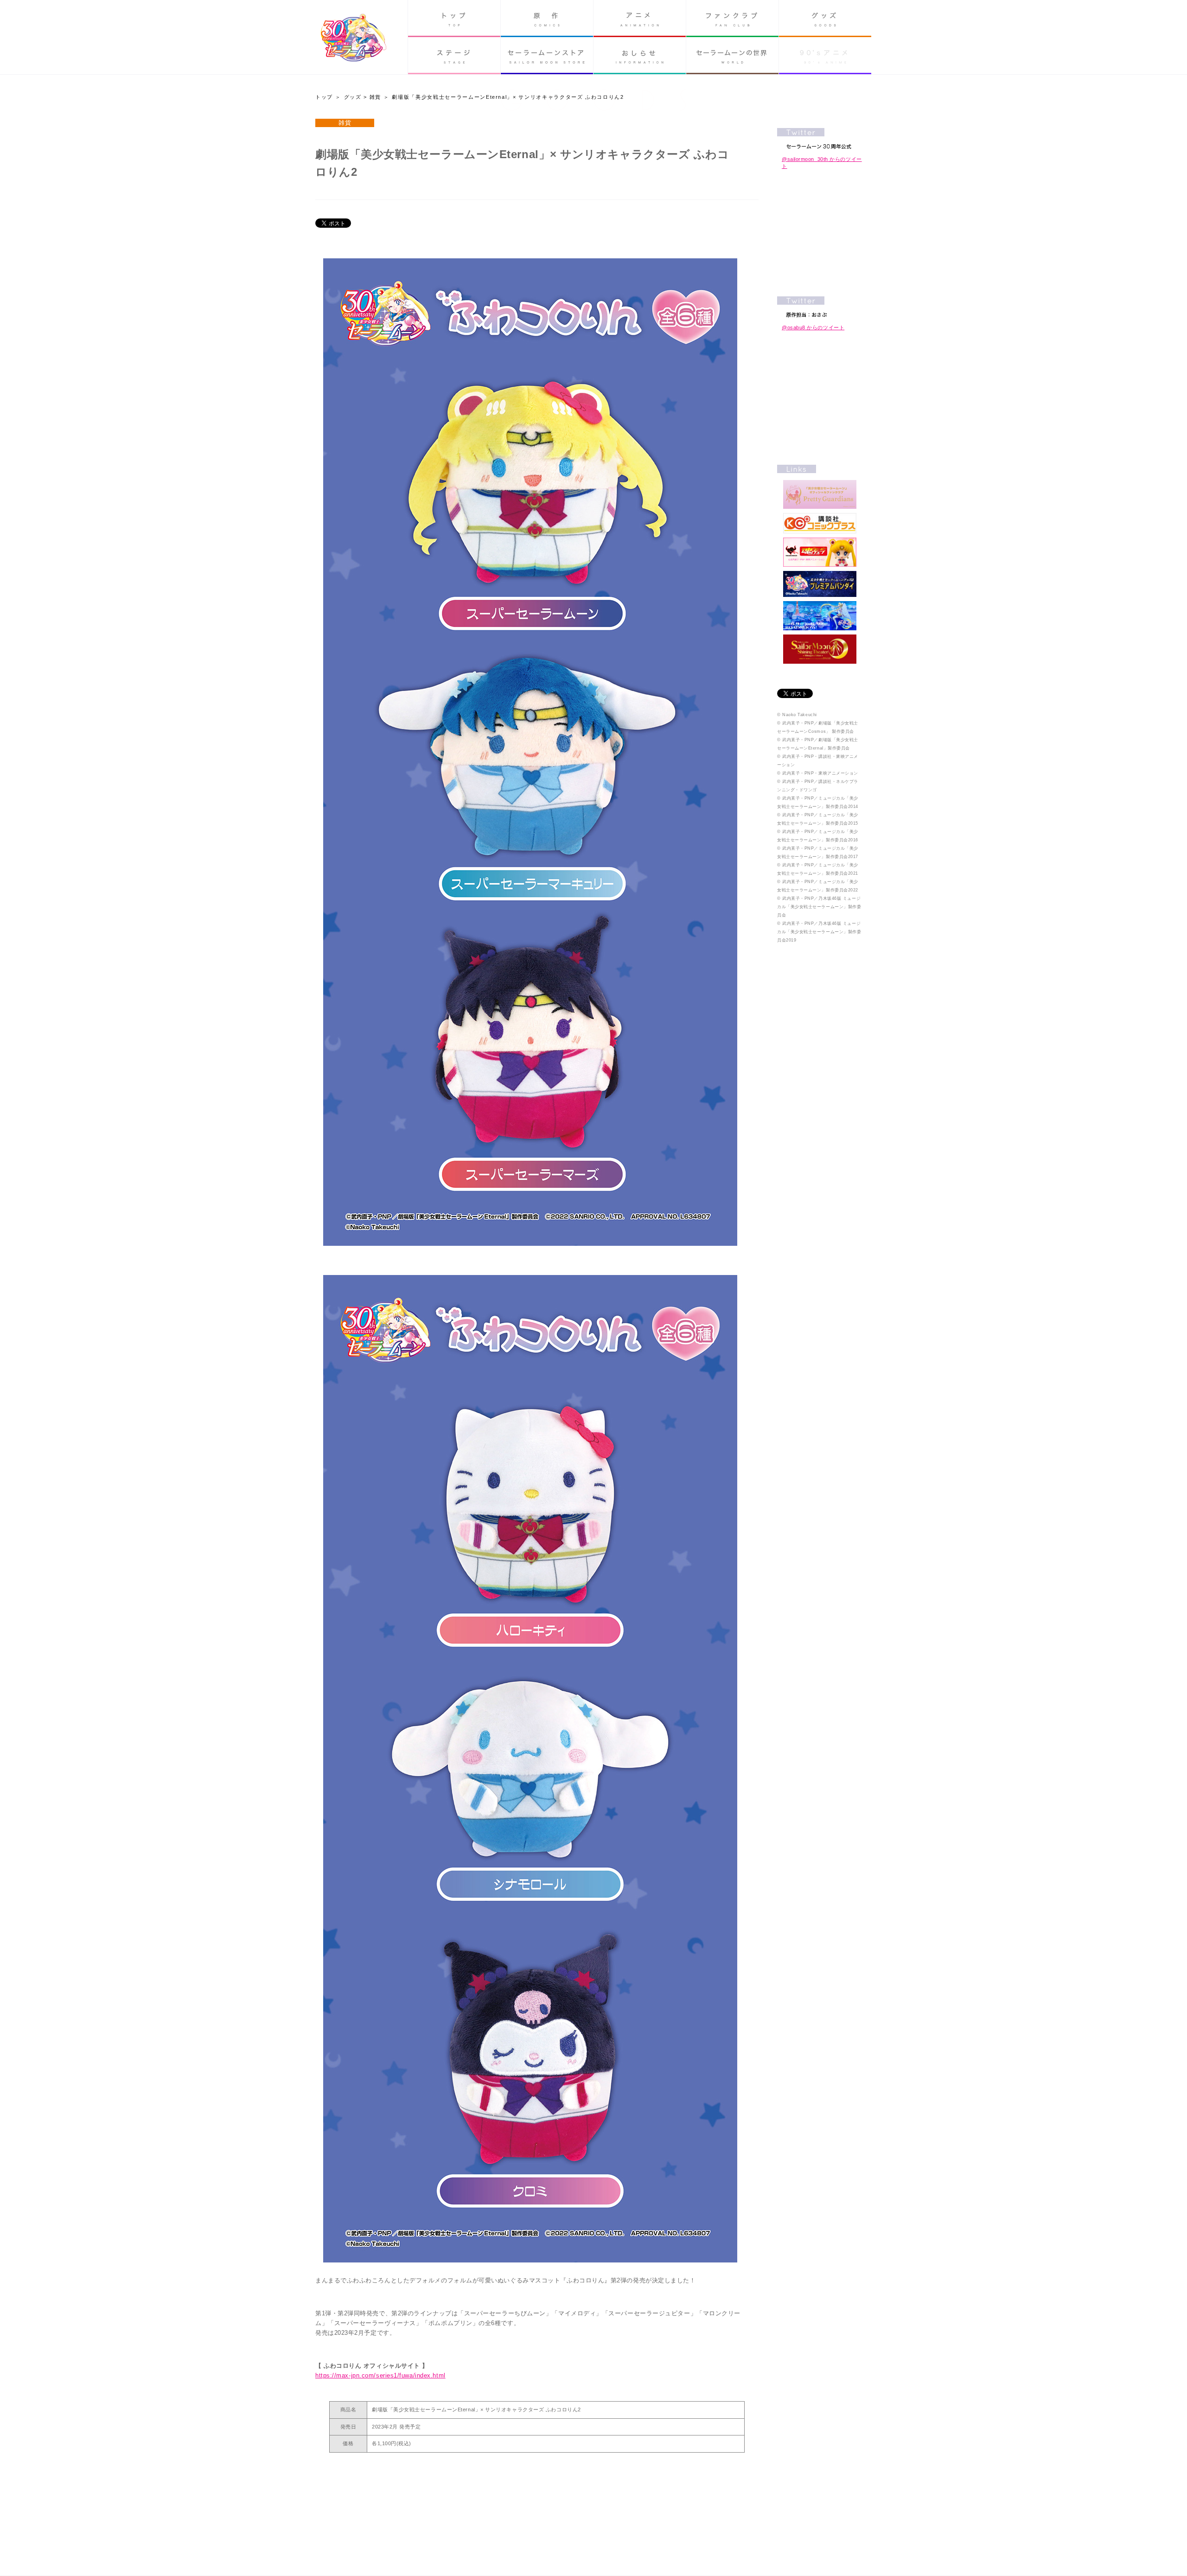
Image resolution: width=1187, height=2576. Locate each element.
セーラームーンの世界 (732, 56)
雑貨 (375, 97)
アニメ (640, 19)
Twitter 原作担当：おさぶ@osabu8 (820, 307)
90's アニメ (825, 56)
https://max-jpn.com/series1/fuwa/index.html (380, 2375)
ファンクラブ (732, 19)
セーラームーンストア (547, 56)
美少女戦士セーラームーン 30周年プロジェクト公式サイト (354, 39)
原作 (547, 19)
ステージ (454, 56)
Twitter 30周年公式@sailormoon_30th (820, 138)
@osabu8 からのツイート (813, 327)
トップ (454, 19)
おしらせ (640, 56)
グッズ (825, 19)
